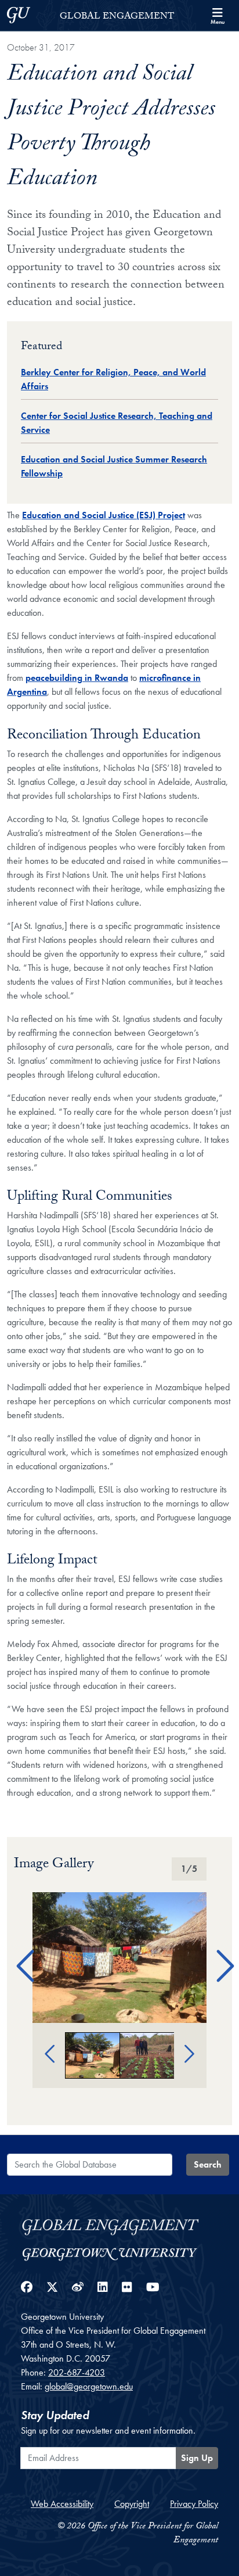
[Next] (218, 1951)
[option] (119, 1958)
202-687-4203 (77, 2372)
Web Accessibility (62, 2504)
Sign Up (197, 2458)
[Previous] (21, 1951)
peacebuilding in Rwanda (77, 678)
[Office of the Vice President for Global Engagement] (119, 2225)
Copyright (132, 2504)
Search (208, 2164)
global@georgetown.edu (89, 2386)
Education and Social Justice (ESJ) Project (104, 515)
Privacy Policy (194, 2504)
